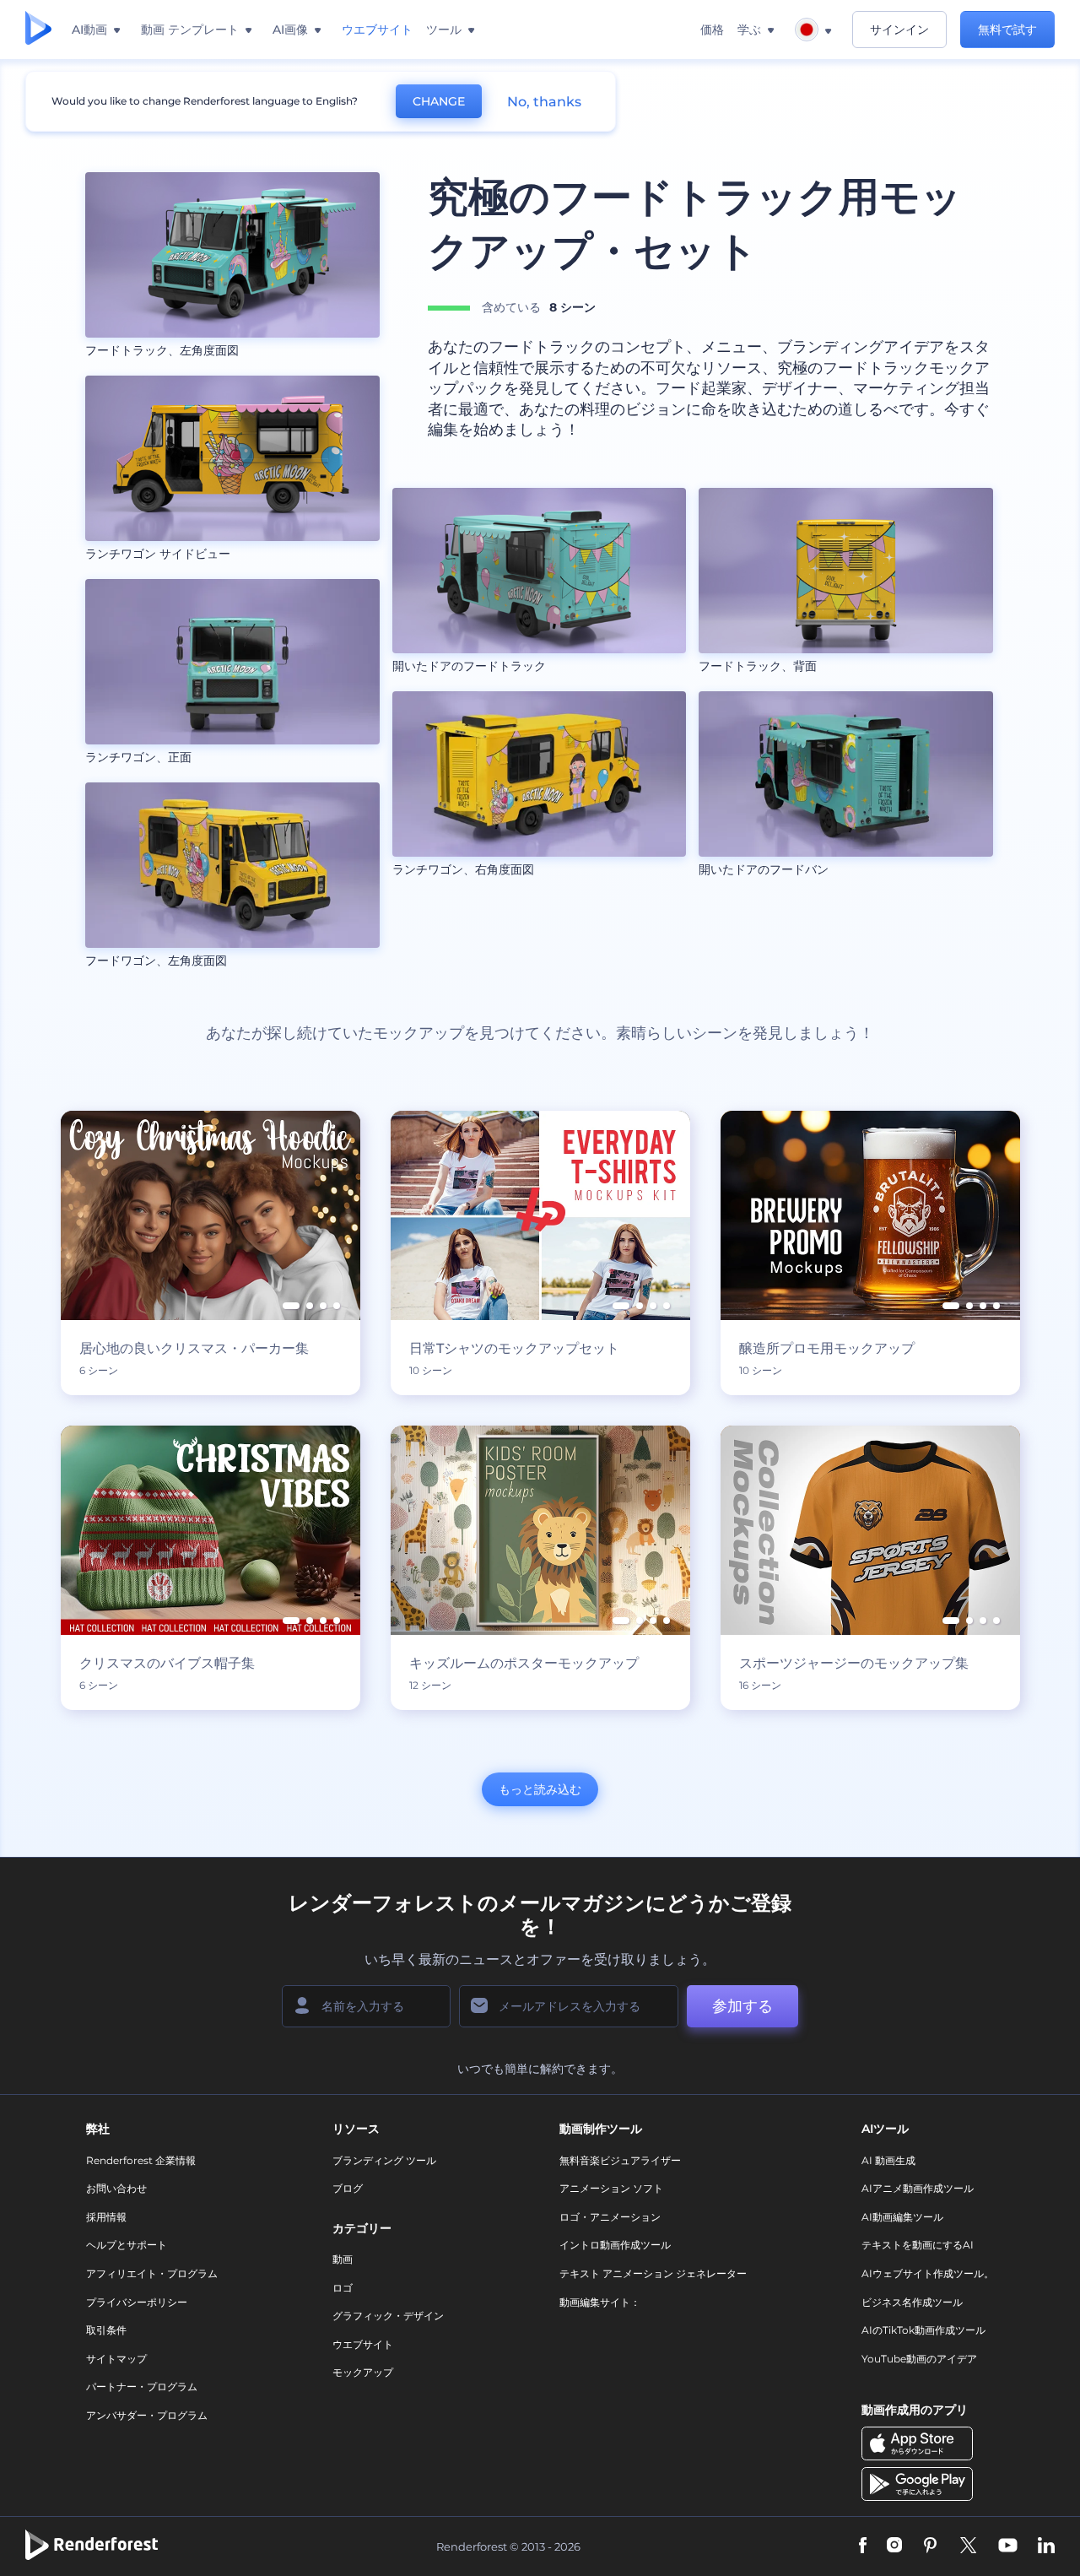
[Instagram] (894, 2547)
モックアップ (363, 2372)
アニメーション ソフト (611, 2188)
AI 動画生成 (888, 2160)
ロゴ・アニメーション (610, 2217)
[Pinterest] (930, 2547)
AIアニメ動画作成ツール (918, 2188)
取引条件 (106, 2330)
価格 (712, 30)
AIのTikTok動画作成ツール (923, 2330)
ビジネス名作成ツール (912, 2302)
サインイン (899, 30)
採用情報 (106, 2217)
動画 (343, 2259)
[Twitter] (968, 2547)
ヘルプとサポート (127, 2245)
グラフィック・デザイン (388, 2316)
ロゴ (343, 2288)
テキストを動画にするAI (918, 2245)
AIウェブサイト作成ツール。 (928, 2273)
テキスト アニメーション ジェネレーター (653, 2273)
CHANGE (439, 101)
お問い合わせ (116, 2188)
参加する (742, 2006)
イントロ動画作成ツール (615, 2245)
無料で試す (1007, 30)
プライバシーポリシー (137, 2302)
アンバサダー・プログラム (147, 2415)
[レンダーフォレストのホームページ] (38, 30)
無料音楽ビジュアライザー (620, 2160)
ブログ (348, 2188)
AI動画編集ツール (902, 2217)
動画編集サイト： (600, 2302)
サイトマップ (116, 2359)
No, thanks (544, 102)
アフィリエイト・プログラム (152, 2273)
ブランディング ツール (384, 2160)
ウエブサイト (363, 2344)
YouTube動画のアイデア (919, 2359)
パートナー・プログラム (142, 2387)
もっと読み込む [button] (540, 1789)
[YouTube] (1008, 2547)
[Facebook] (863, 2547)
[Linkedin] (1046, 2547)
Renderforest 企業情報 (141, 2160)
